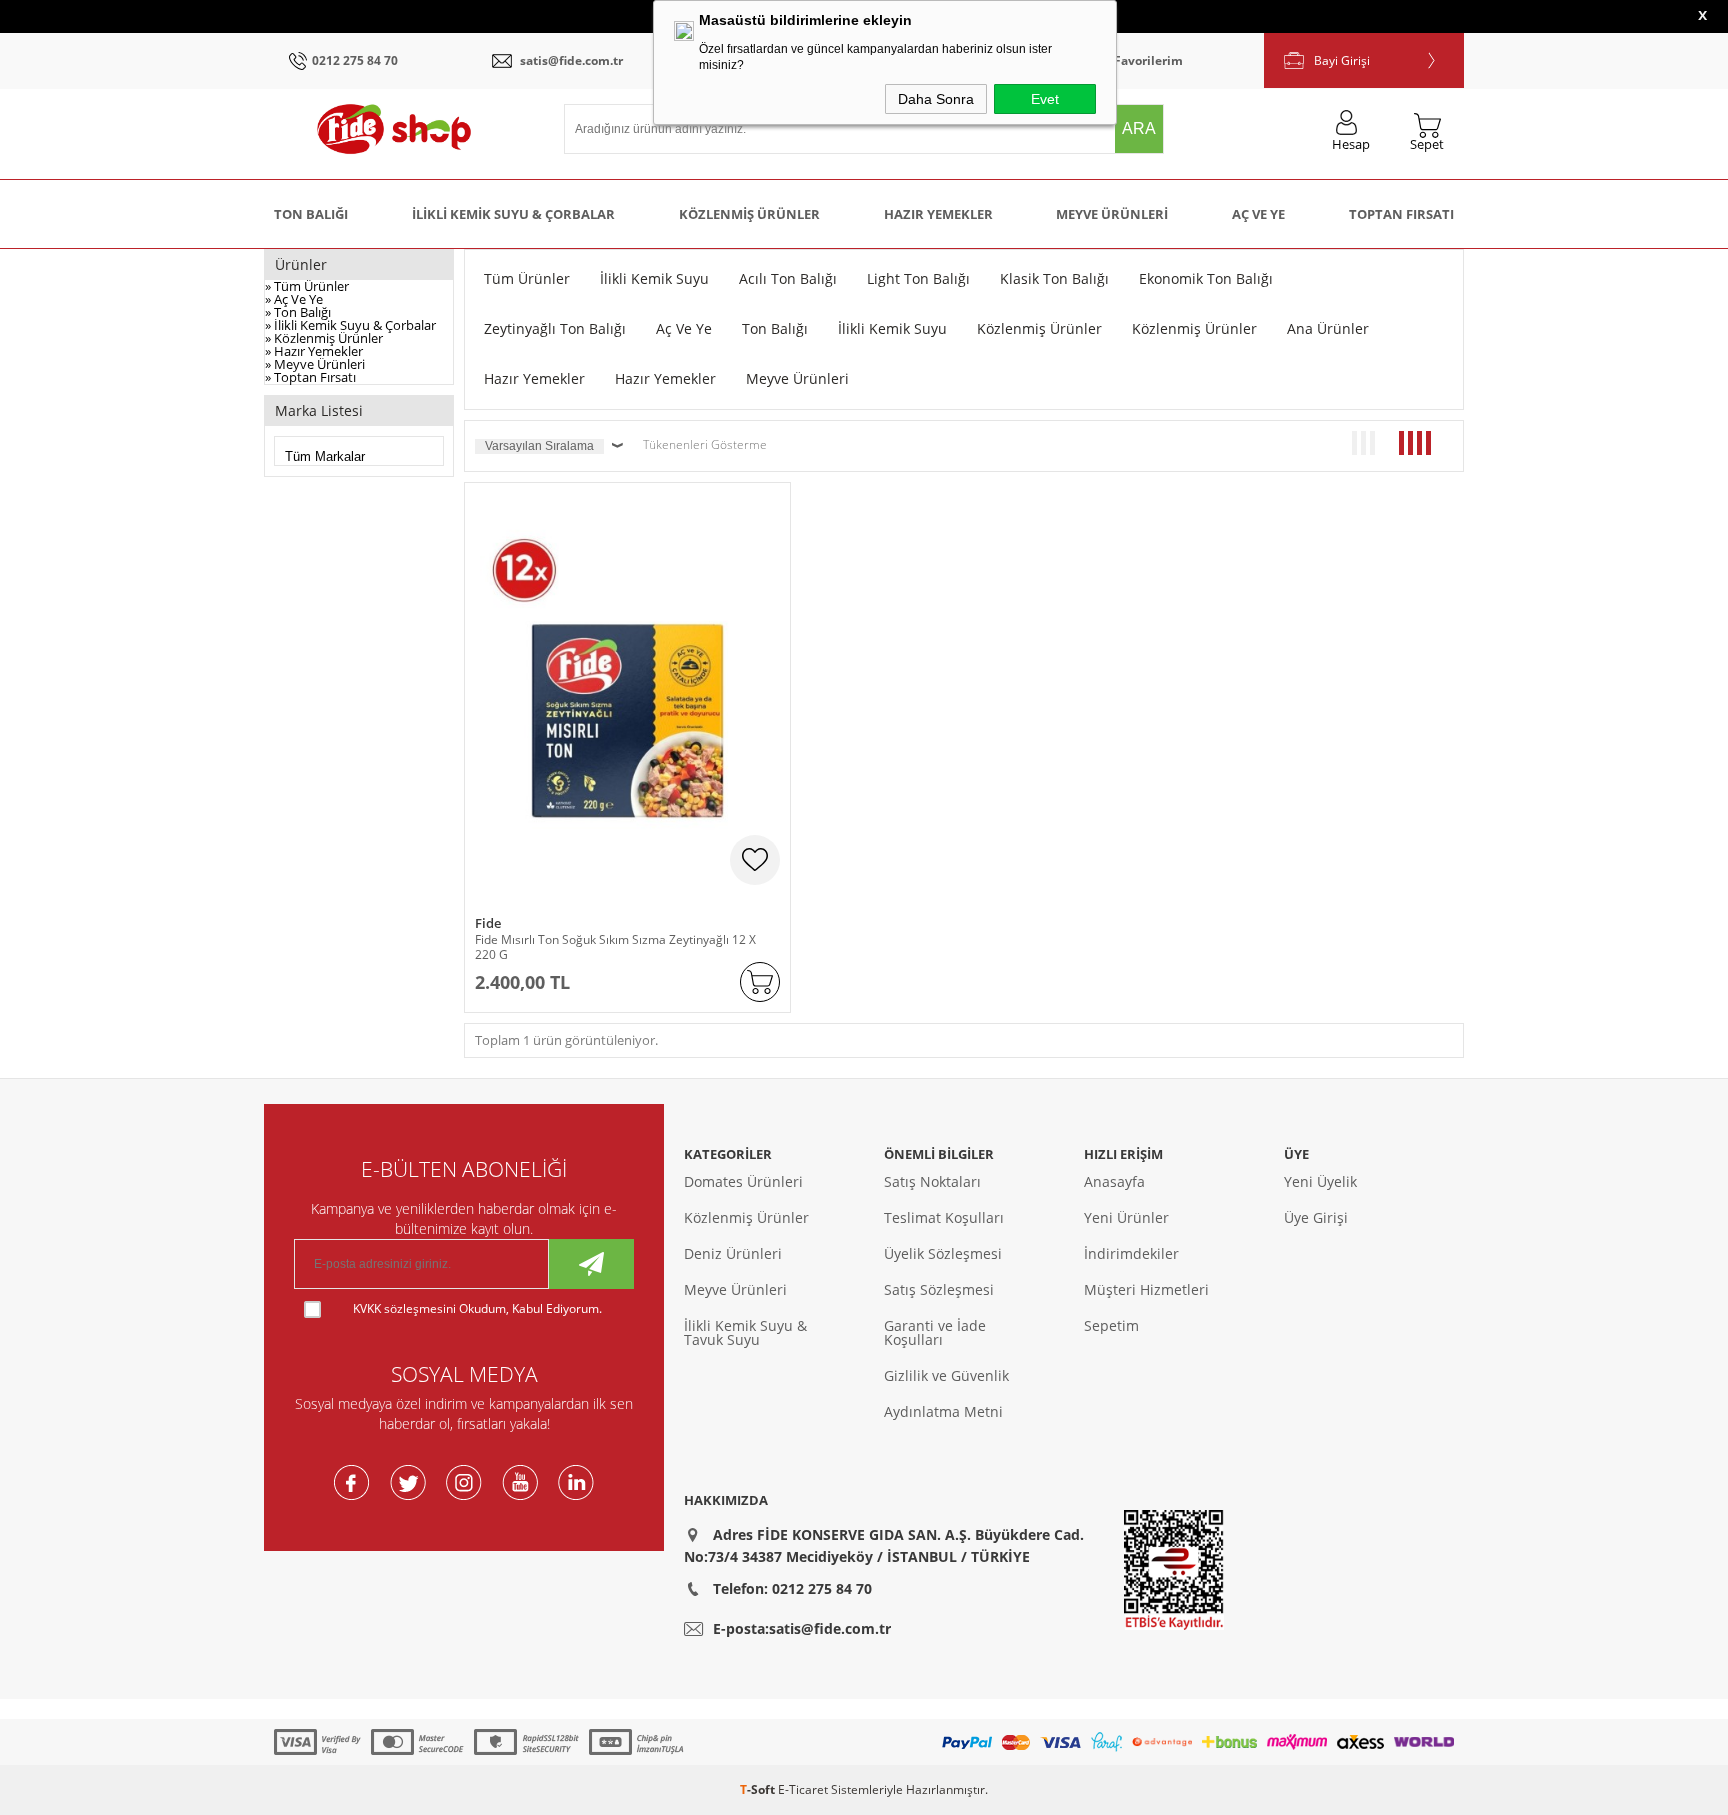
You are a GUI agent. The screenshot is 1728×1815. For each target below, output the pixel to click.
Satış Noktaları (932, 1181)
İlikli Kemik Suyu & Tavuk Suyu (745, 1332)
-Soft (759, 1789)
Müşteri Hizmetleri (1146, 1289)
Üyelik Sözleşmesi (943, 1253)
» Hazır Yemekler (314, 351)
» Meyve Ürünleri (315, 364)
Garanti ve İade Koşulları (935, 1332)
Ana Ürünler (1328, 328)
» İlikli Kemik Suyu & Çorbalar (350, 325)
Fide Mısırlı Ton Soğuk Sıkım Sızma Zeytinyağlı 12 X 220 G (615, 947)
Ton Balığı (311, 214)
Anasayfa (1114, 1181)
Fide (488, 923)
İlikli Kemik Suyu (654, 278)
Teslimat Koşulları (944, 1217)
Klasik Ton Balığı (1054, 278)
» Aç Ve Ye (294, 299)
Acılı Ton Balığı (788, 278)
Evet (1045, 99)
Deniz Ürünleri (733, 1253)
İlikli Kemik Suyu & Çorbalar (513, 214)
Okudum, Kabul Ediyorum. (477, 1308)
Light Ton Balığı (918, 278)
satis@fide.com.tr (571, 60)
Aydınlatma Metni (943, 1411)
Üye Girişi (1316, 1217)
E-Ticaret (803, 1789)
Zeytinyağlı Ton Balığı (555, 328)
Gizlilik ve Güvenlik (946, 1375)
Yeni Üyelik (1320, 1181)
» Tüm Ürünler (307, 286)
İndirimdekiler (1131, 1253)
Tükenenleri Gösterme (705, 444)
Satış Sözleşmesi (939, 1289)
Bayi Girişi (1342, 60)
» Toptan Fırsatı (310, 377)
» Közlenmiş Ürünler (324, 338)
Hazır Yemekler (938, 214)
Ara (1139, 128)
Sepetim (1111, 1325)
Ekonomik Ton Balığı (1206, 278)
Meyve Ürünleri (1112, 214)
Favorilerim (1148, 60)
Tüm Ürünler (527, 278)
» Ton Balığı (298, 312)
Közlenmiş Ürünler (749, 214)
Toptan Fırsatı (1401, 214)
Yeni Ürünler (1126, 1217)
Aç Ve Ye (1258, 214)
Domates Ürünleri (743, 1181)
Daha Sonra (936, 99)
